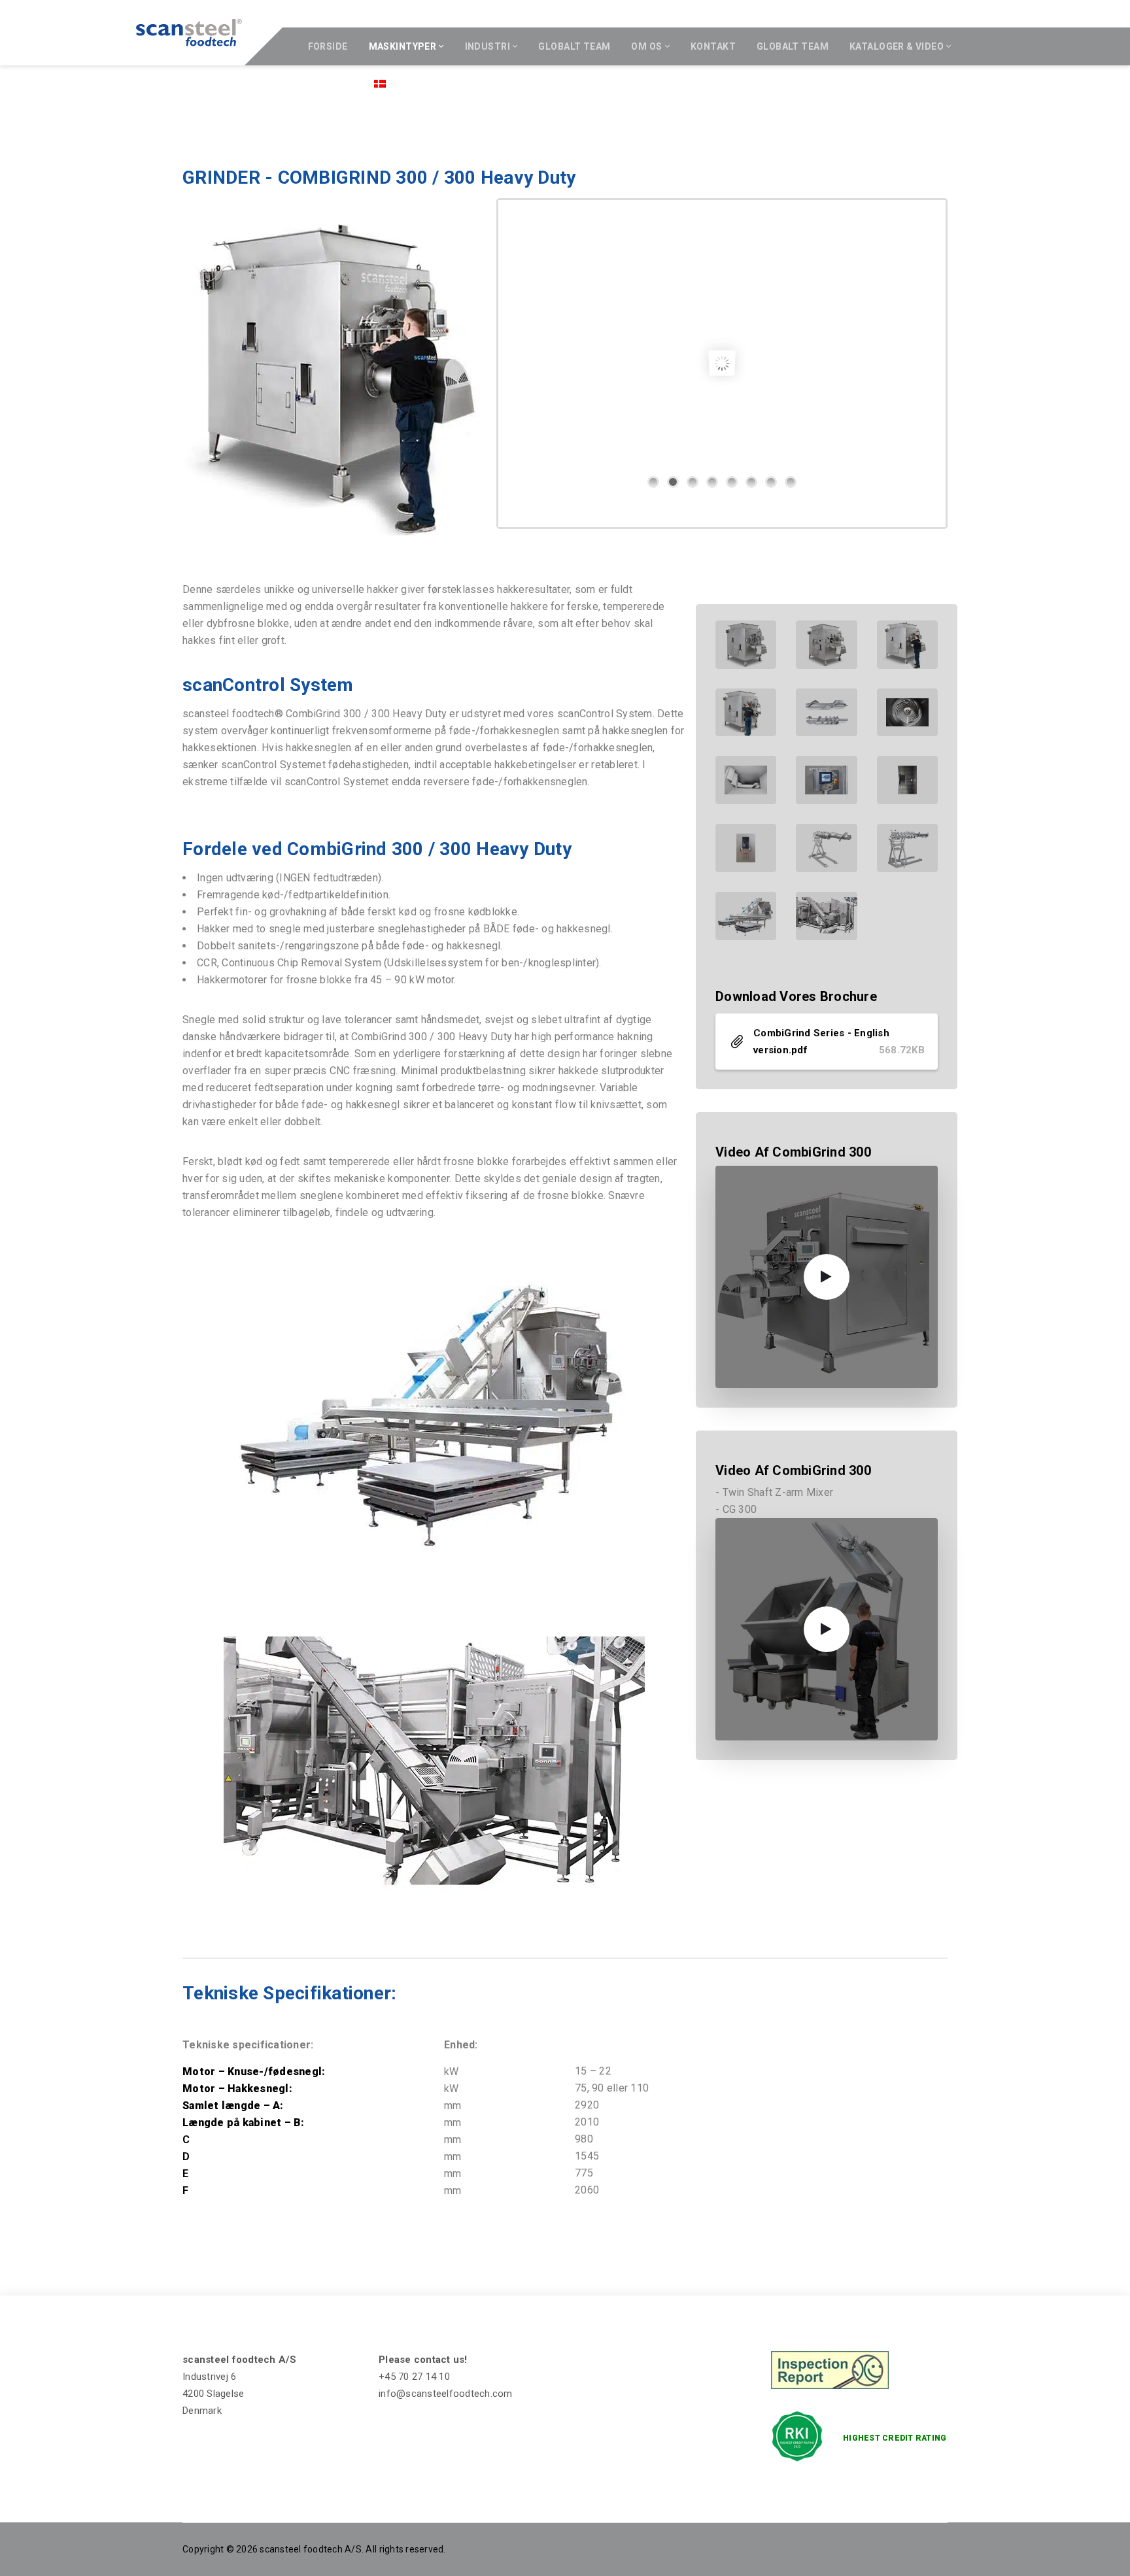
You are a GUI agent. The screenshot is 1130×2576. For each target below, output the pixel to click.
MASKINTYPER (403, 46)
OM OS (646, 46)
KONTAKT (713, 46)
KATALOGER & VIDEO (897, 46)
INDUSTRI (488, 46)
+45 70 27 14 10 (414, 2377)
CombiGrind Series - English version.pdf (839, 1042)
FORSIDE (328, 46)
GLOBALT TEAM (574, 46)
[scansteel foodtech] (189, 33)
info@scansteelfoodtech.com (446, 2394)
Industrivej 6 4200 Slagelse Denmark (213, 2394)
